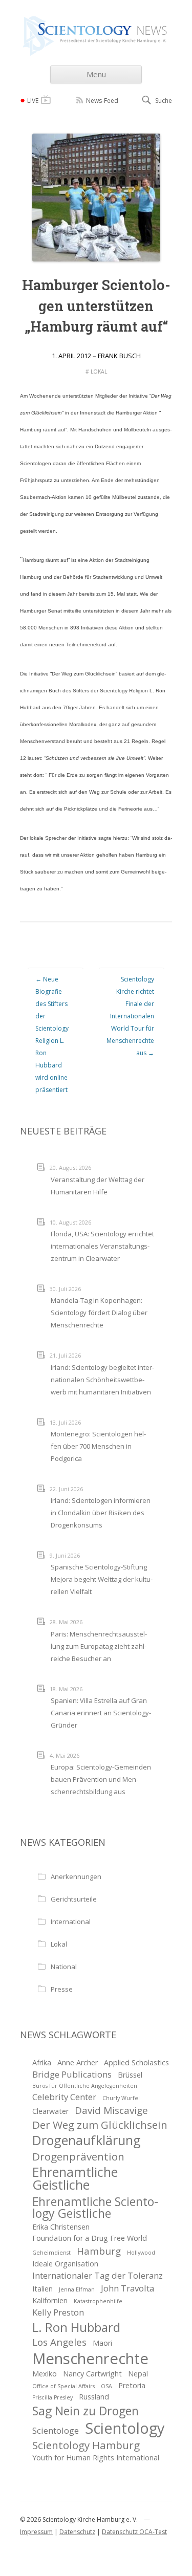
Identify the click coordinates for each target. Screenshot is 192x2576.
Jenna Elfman (77, 2289)
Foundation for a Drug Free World (90, 2238)
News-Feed (102, 101)
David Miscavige (111, 2110)
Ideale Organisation (65, 2264)
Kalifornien (50, 2300)
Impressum (36, 2532)
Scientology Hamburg (86, 2445)
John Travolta (127, 2288)
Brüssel (130, 2075)
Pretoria (132, 2385)
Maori (102, 2343)
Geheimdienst (51, 2253)
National (64, 1967)
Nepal (138, 2374)
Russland (94, 2397)
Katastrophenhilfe (98, 2301)
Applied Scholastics (136, 2062)
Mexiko (45, 2374)
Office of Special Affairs (63, 2386)
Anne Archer (78, 2062)
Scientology (125, 2428)
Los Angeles (59, 2342)
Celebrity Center (64, 2097)
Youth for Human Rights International (96, 2458)
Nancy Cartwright (92, 2374)
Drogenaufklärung (87, 2140)
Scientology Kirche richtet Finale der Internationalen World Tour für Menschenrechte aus (130, 1016)
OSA (106, 2386)
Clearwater (50, 2111)
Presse (62, 1989)
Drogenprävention (78, 2156)
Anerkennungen (76, 1876)
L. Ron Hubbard (76, 2327)
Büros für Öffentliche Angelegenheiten (85, 2086)
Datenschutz (77, 2532)
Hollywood (141, 2253)
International (71, 1922)
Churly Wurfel (121, 2098)
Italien (42, 2289)
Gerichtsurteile (74, 1899)
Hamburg (99, 2251)
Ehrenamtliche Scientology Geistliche (95, 2208)
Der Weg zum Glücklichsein (100, 2125)
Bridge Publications (72, 2074)
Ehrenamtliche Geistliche (75, 2178)
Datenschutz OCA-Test (134, 2532)
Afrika (42, 2062)
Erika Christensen (61, 2227)
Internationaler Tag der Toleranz (98, 2275)
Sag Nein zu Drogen (86, 2411)
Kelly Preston (58, 2312)
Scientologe (56, 2430)
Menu (96, 74)
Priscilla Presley (52, 2397)
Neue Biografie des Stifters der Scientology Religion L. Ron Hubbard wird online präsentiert (52, 1034)
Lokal (99, 372)
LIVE (33, 101)
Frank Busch (119, 356)
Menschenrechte (90, 2359)
